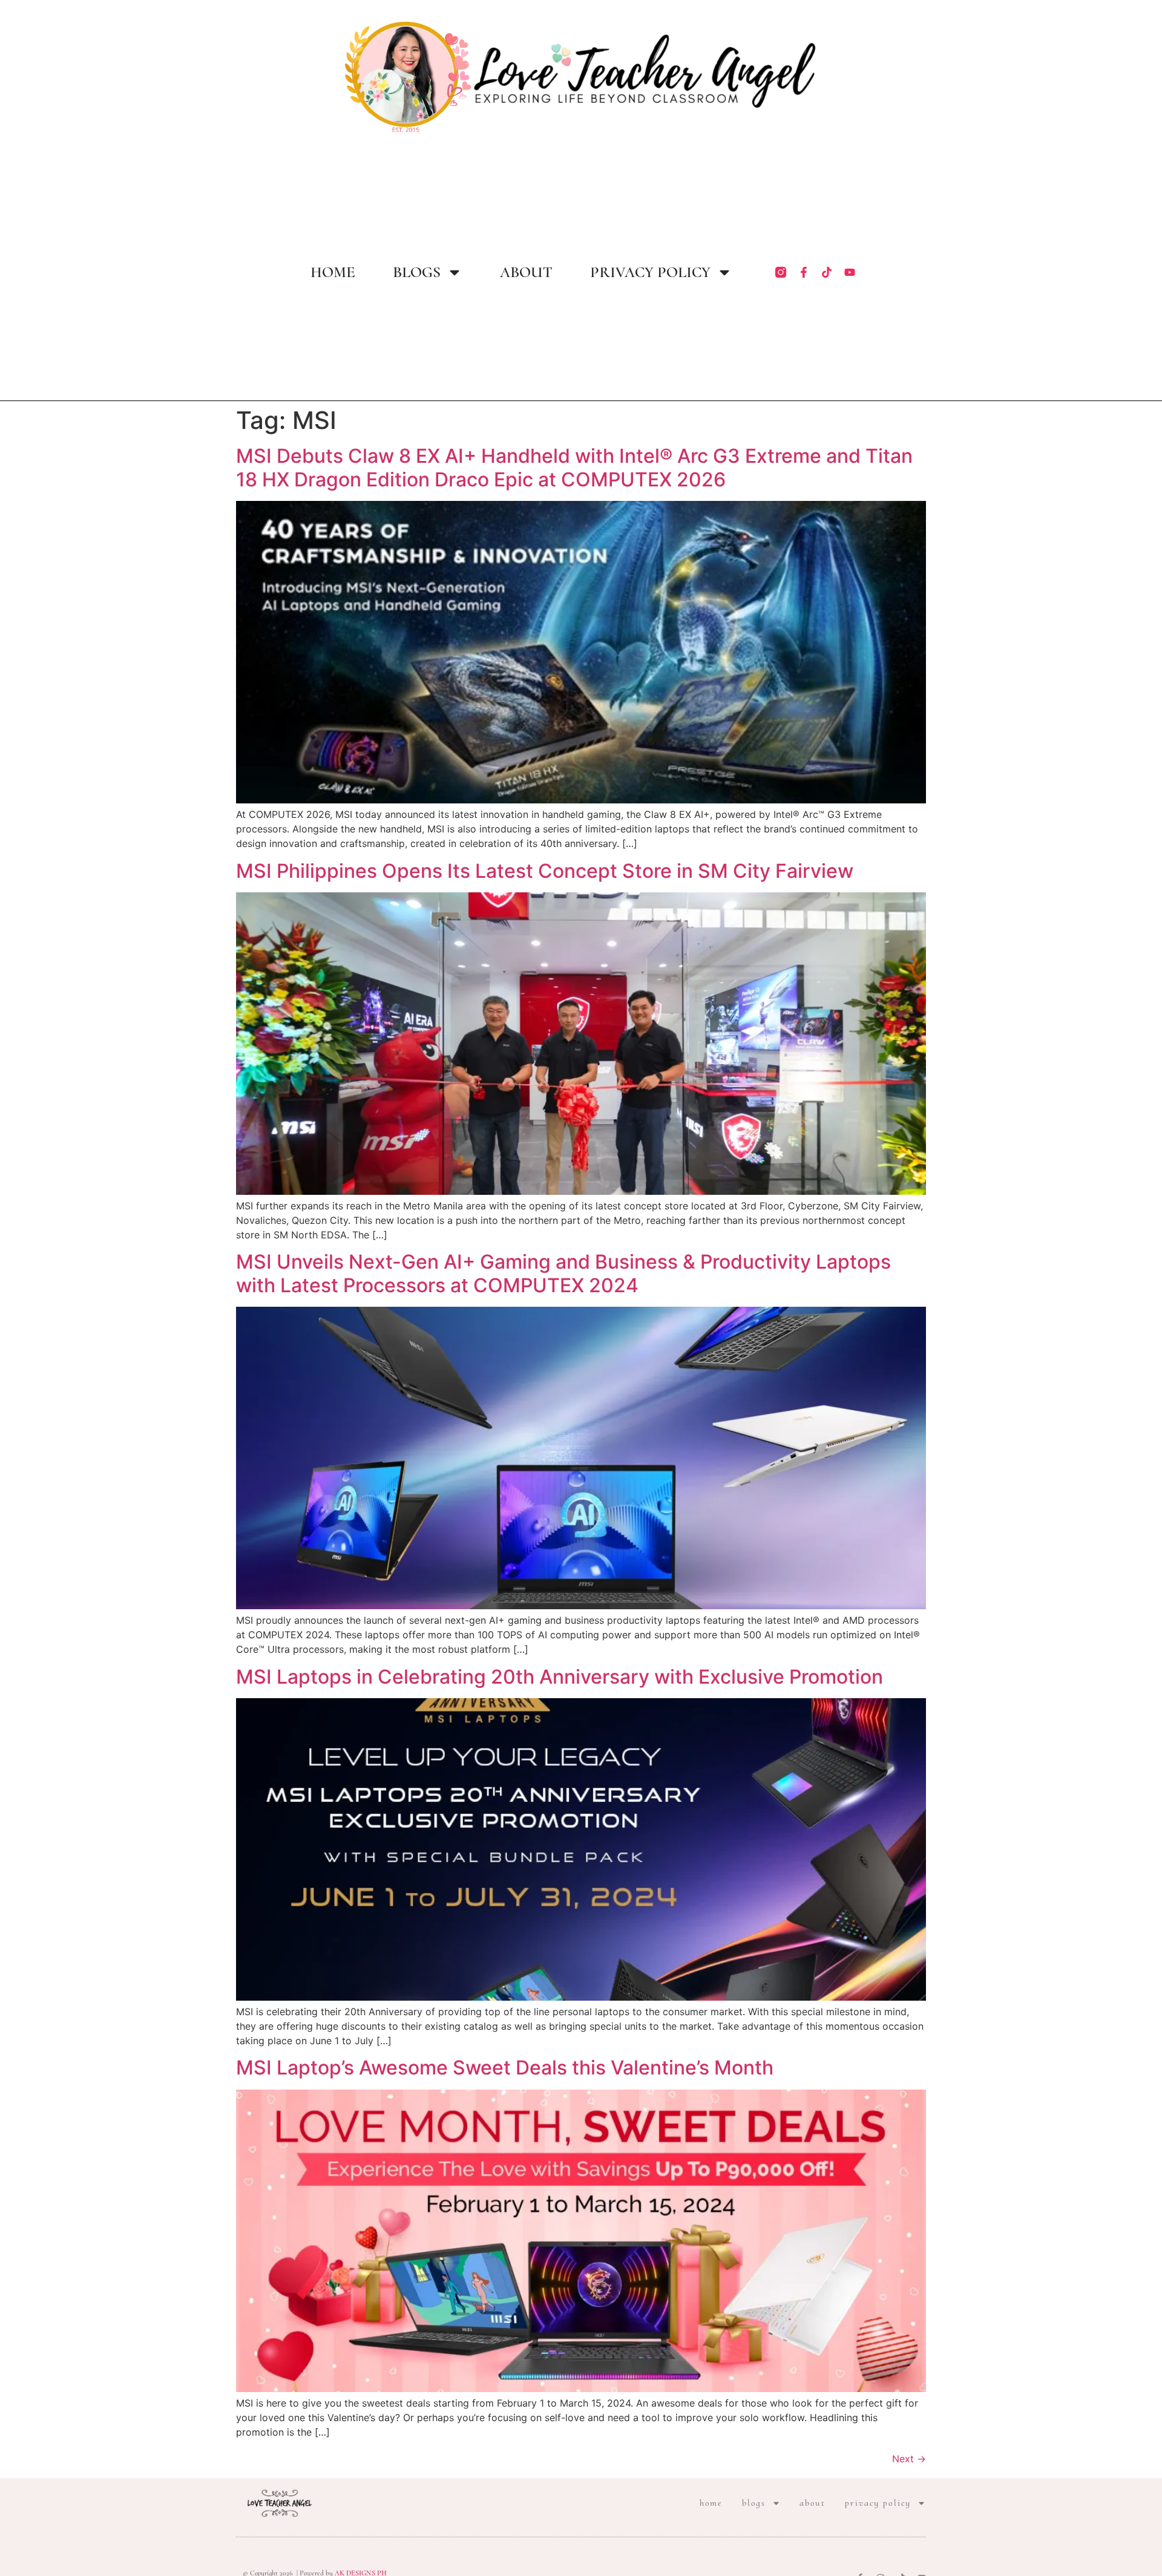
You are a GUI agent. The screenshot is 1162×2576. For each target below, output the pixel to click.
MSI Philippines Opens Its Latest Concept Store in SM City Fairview (545, 871)
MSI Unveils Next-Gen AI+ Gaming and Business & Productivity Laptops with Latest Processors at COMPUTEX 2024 (563, 1273)
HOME (333, 272)
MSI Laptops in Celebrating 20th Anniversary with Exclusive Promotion (560, 1677)
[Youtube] (850, 272)
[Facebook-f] (804, 272)
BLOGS (417, 272)
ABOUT (526, 272)
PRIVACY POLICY (650, 272)
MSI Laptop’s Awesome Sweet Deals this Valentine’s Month (505, 2068)
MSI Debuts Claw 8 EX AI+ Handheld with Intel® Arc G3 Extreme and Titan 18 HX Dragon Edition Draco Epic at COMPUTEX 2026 (574, 467)
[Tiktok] (827, 272)
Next (909, 2459)
